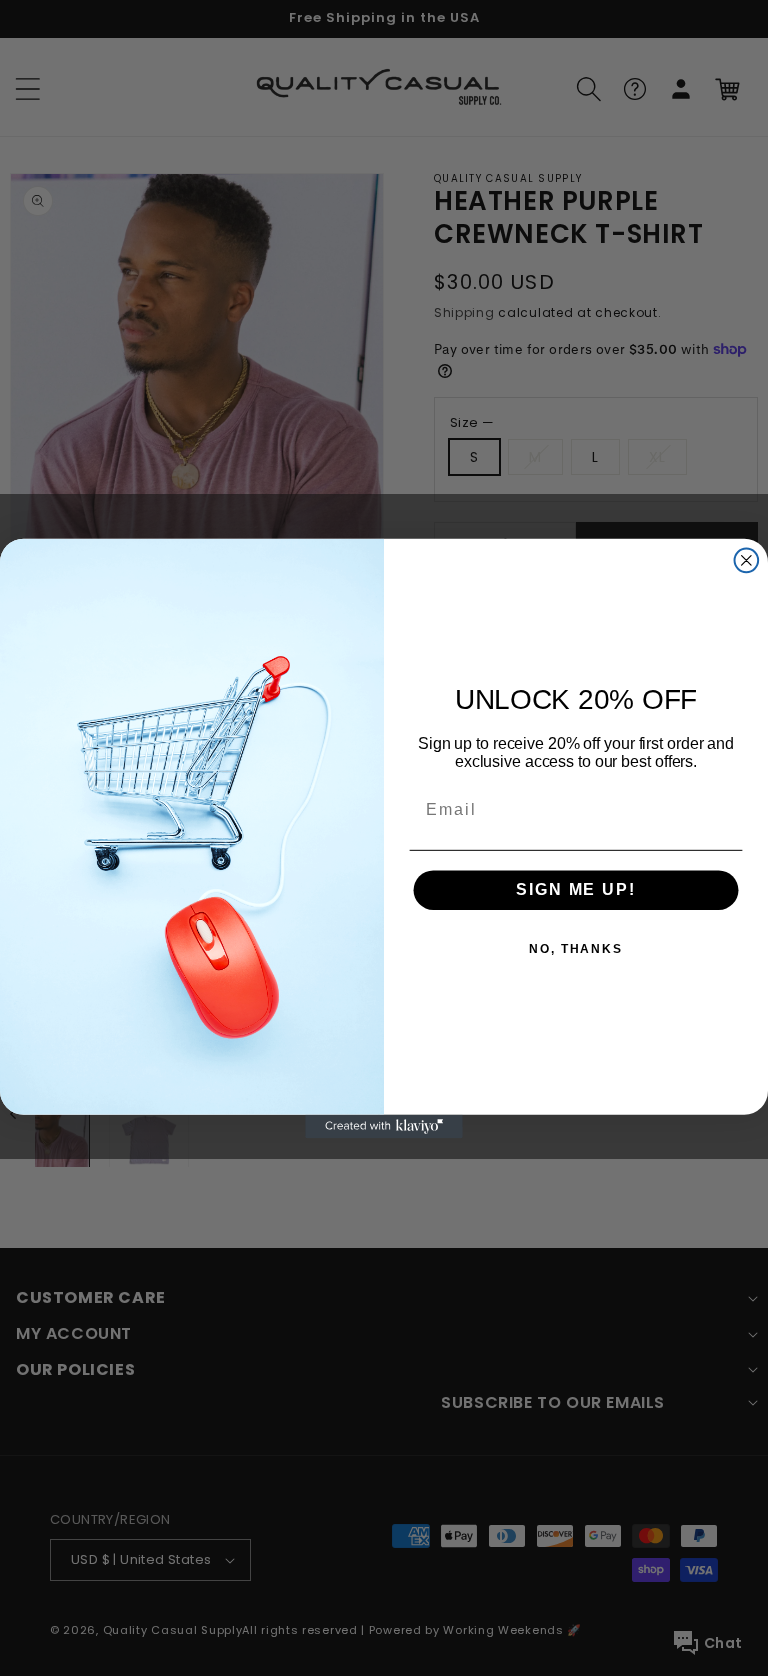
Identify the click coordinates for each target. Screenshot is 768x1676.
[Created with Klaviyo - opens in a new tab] (384, 1126)
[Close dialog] (747, 560)
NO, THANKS (576, 949)
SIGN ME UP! (575, 889)
